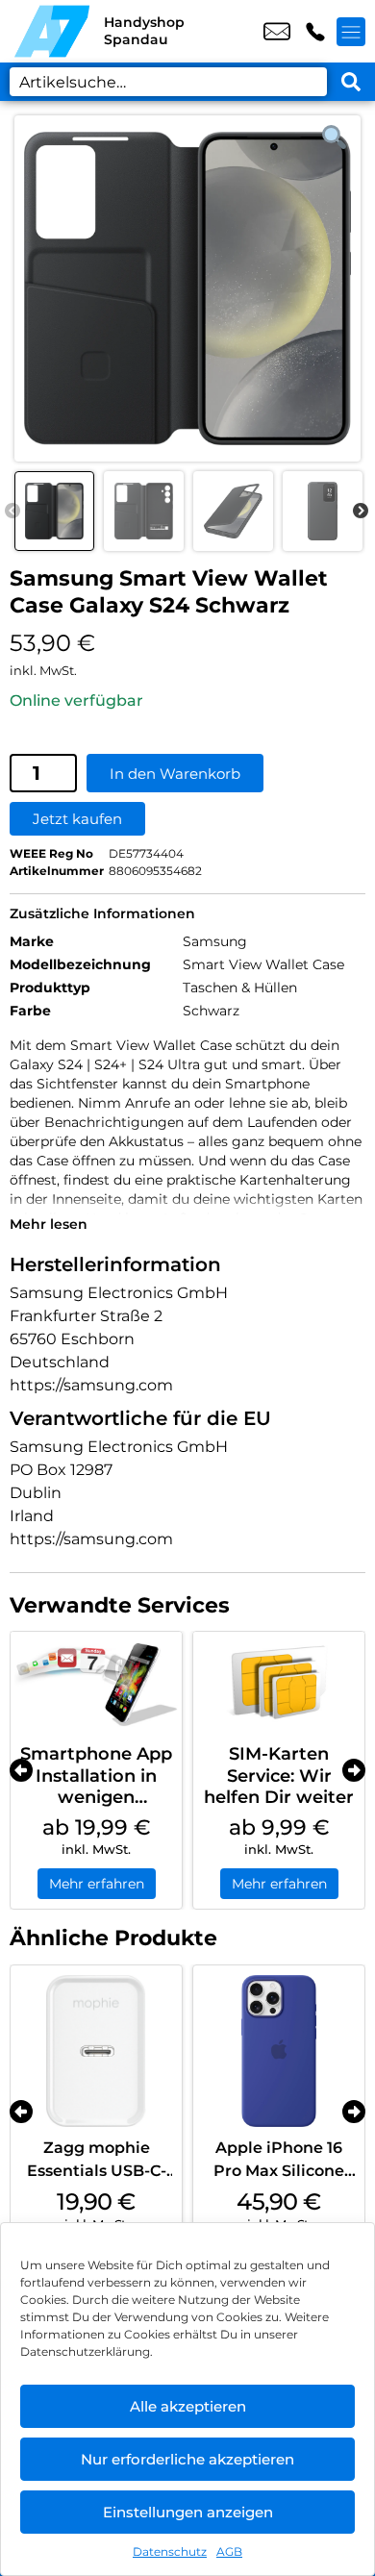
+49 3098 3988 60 (315, 32)
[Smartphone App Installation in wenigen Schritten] (96, 1683)
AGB (229, 2551)
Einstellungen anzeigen (188, 2512)
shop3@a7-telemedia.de (277, 32)
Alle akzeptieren (188, 2406)
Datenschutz (170, 2551)
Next (361, 512)
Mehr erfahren (97, 1884)
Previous (12, 512)
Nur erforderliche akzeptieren (187, 2459)
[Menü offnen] (351, 32)
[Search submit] (351, 82)
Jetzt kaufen (77, 819)
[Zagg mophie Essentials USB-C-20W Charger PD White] (96, 2051)
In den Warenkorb (175, 774)
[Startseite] (52, 31)
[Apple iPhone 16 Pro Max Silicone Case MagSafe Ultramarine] (279, 2051)
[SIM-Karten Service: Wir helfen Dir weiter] (279, 1683)
